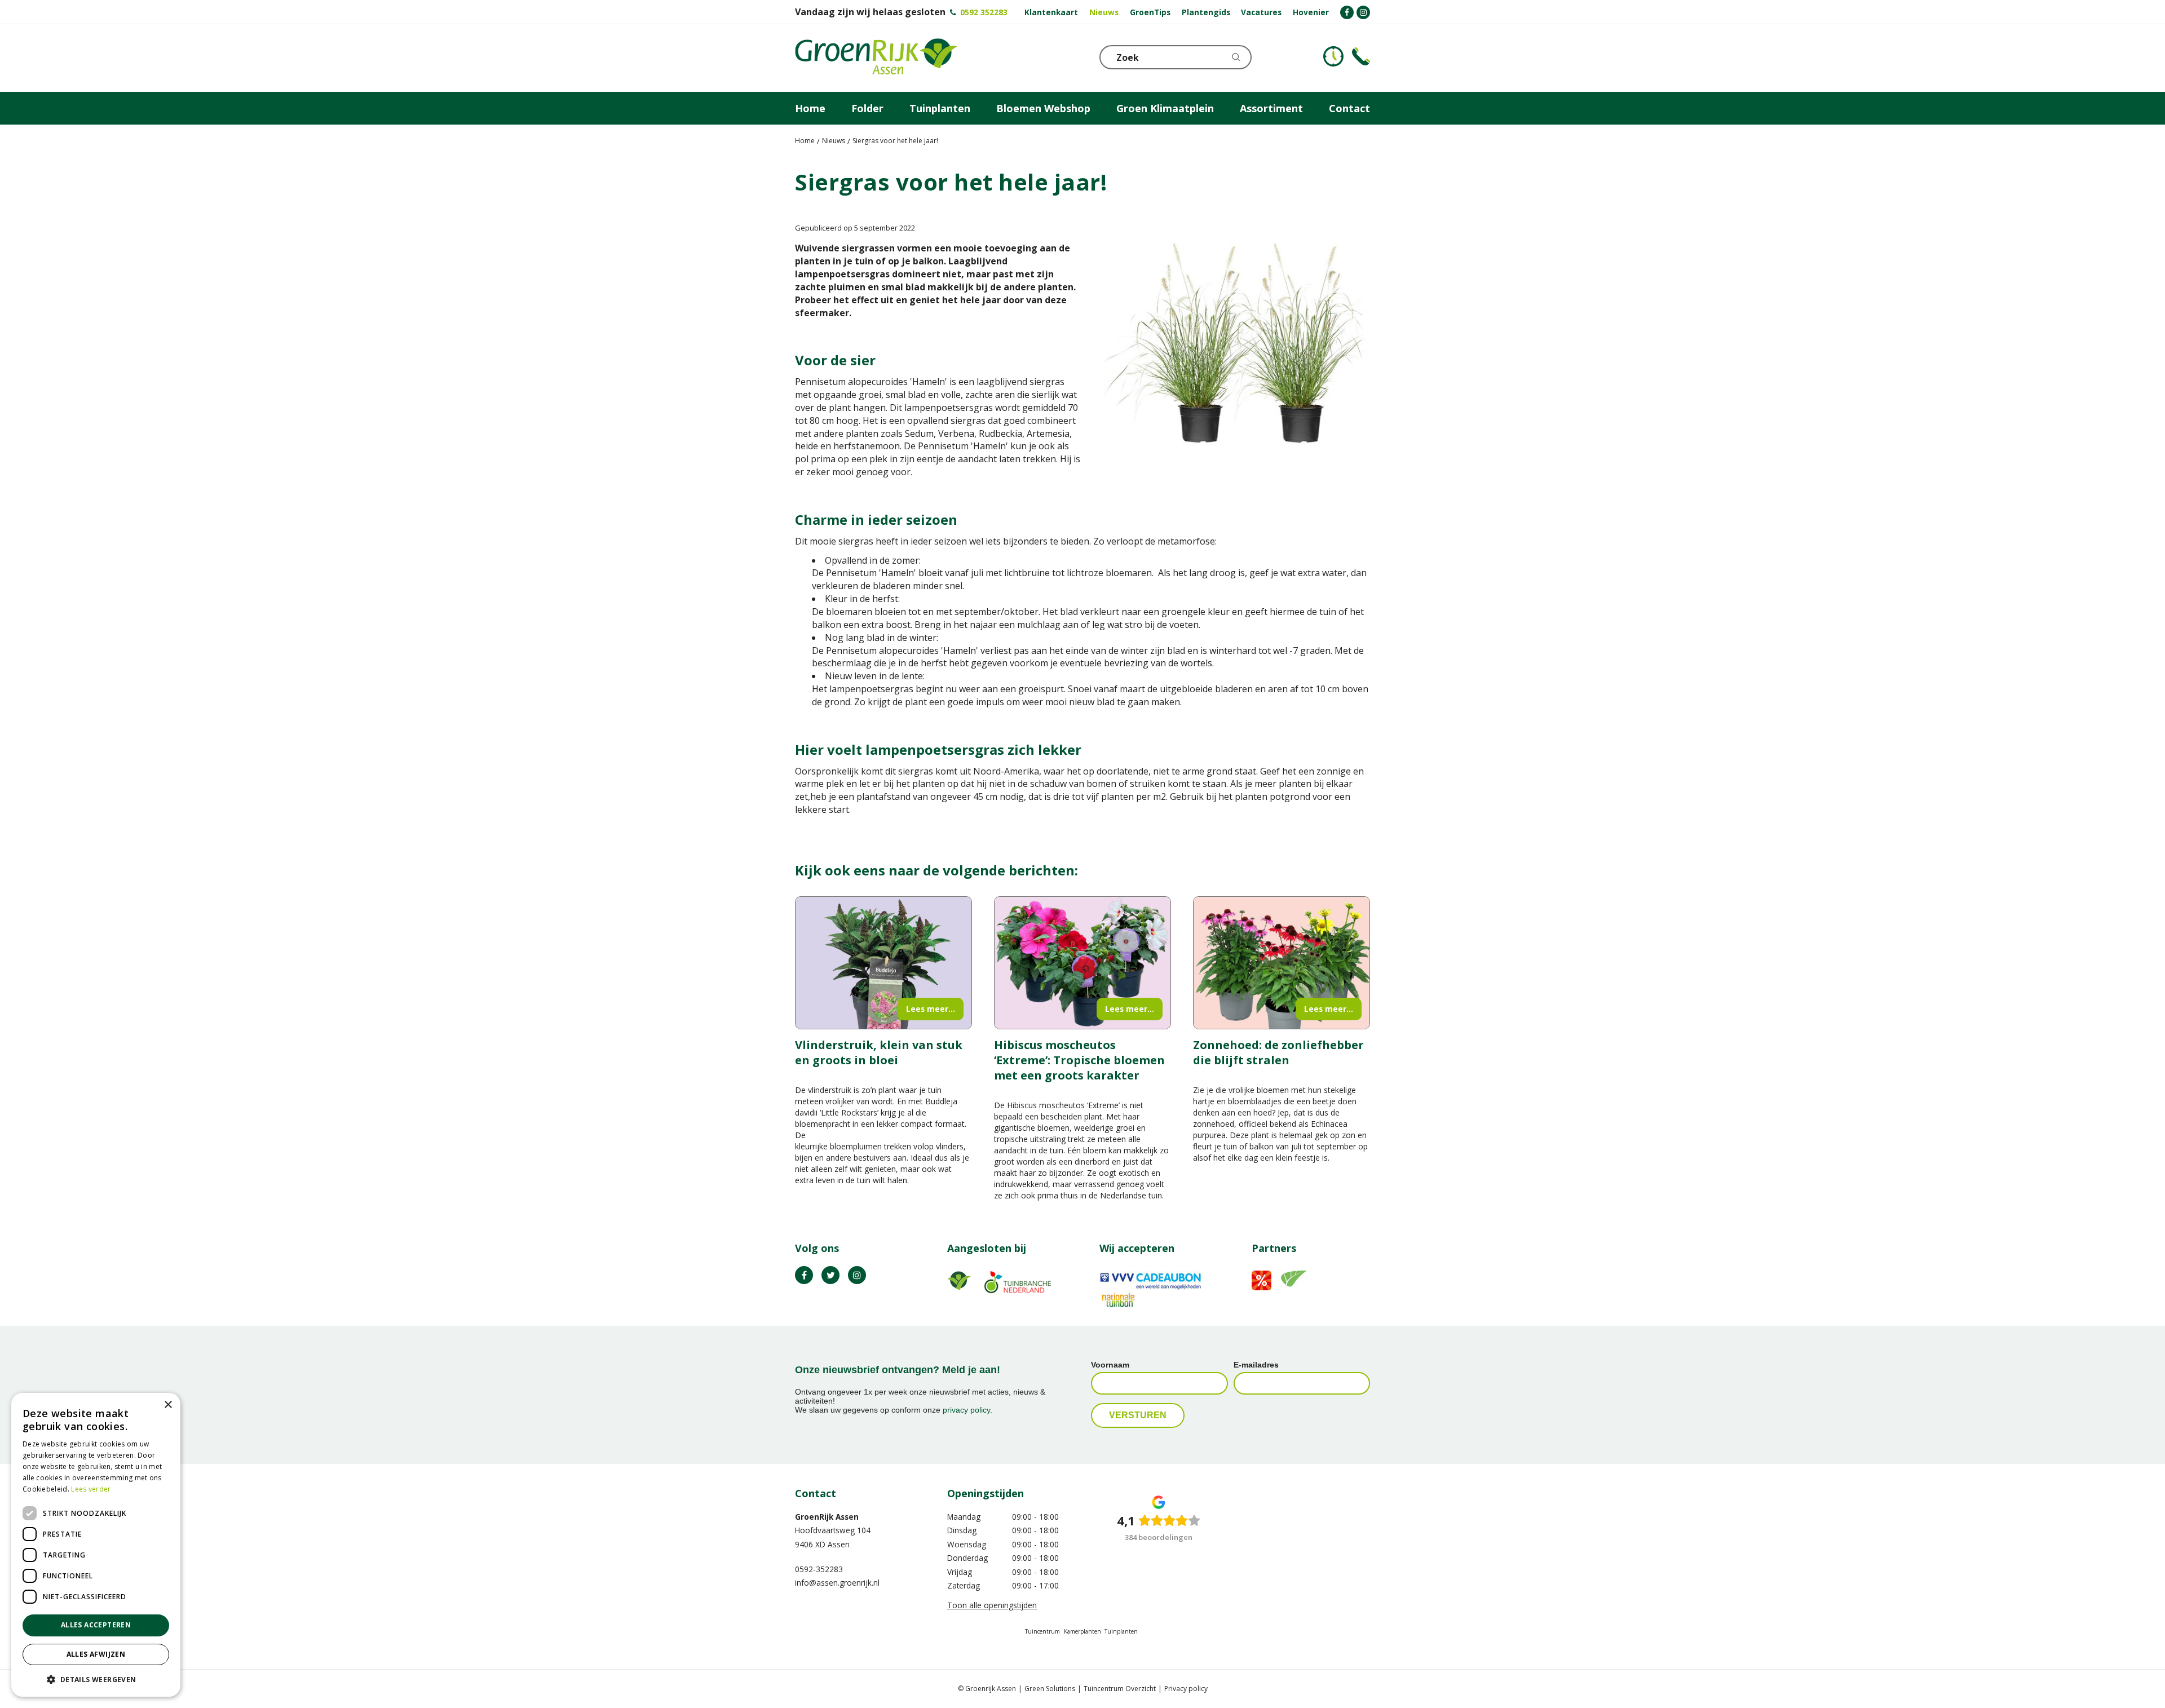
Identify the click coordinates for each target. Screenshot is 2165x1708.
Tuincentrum (1042, 1631)
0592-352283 (819, 1569)
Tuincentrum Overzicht (1120, 1689)
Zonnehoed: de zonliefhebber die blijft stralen (1278, 1052)
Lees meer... (931, 1009)
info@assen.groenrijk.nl (837, 1583)
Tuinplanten (1121, 1631)
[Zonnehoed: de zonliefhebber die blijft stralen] (1282, 963)
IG (857, 1275)
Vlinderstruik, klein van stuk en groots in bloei (879, 1052)
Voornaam (1110, 1365)
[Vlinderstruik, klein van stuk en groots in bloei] (883, 963)
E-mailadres (1256, 1365)
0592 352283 (984, 12)
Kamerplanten (1082, 1631)
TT (830, 1275)
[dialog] (96, 1545)
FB (804, 1275)
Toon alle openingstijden (992, 1605)
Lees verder (91, 1489)
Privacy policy (1186, 1689)
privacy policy (966, 1410)
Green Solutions (1050, 1689)
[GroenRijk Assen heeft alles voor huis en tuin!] (876, 58)
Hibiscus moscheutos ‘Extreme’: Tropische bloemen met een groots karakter (1079, 1060)
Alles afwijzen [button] (96, 1654)
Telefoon (1361, 56)
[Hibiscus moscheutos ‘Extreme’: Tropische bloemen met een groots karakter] (1082, 963)
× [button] (168, 1405)
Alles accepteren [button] (96, 1625)
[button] (96, 1679)
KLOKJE (1333, 56)
